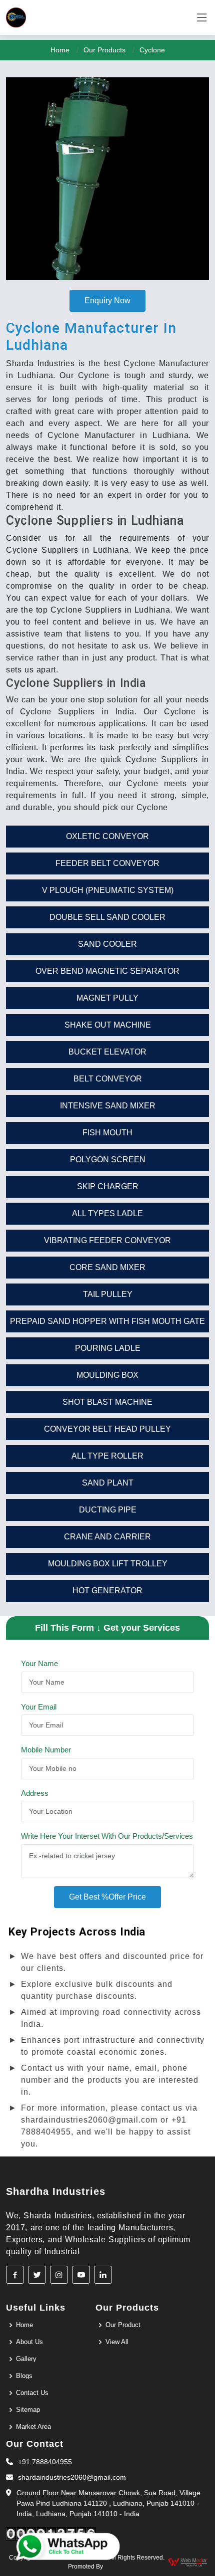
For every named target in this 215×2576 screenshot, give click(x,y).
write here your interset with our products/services (107, 1836)
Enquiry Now (107, 301)
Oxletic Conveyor (107, 836)
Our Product (123, 2325)
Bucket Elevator (107, 1052)
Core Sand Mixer (107, 1267)
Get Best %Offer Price (107, 1897)
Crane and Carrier (107, 1537)
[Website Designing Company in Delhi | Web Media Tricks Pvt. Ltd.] (188, 2562)
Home (60, 50)
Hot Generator (107, 1591)
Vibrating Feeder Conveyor (107, 1240)
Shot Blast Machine (107, 1402)
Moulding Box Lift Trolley (108, 1564)
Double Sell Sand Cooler (107, 917)
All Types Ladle (107, 1213)
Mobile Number (46, 1750)
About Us (29, 2342)
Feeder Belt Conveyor (107, 863)
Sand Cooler (107, 944)
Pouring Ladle (108, 1348)
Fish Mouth (107, 1133)
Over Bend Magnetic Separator (107, 971)
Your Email (39, 1707)
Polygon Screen (108, 1160)
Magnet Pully (107, 998)
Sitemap (28, 2410)
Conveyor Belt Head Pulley (107, 1429)
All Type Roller (107, 1456)
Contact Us (32, 2393)
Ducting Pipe (108, 1510)
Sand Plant (108, 1483)
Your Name (39, 1663)
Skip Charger (108, 1186)
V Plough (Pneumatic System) (108, 890)
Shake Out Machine (108, 1025)
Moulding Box (107, 1375)
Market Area (33, 2427)
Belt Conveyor (108, 1079)
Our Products (104, 50)
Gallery (26, 2359)
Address (35, 1793)
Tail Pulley (108, 1294)
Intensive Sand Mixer (108, 1106)
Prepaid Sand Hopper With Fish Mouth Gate (107, 1321)
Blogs (24, 2376)
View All (117, 2342)
